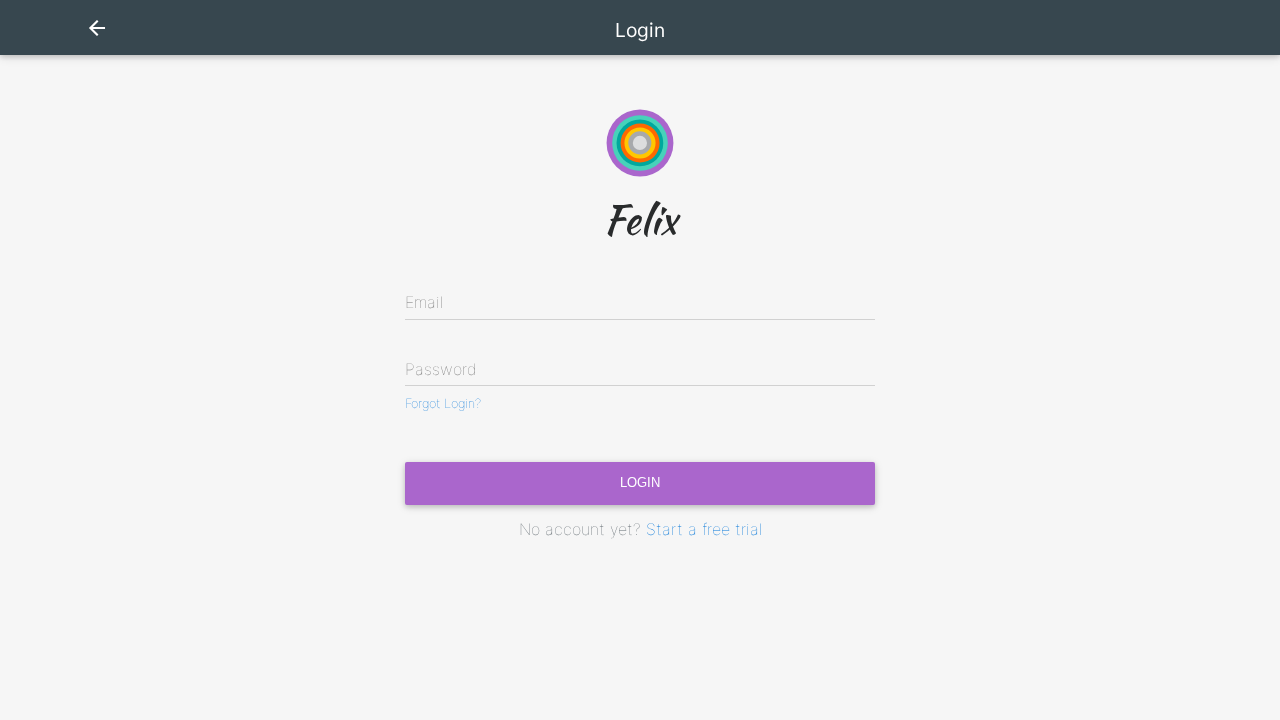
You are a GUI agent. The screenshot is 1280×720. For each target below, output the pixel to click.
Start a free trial (704, 529)
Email (424, 302)
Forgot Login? (443, 403)
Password (441, 369)
